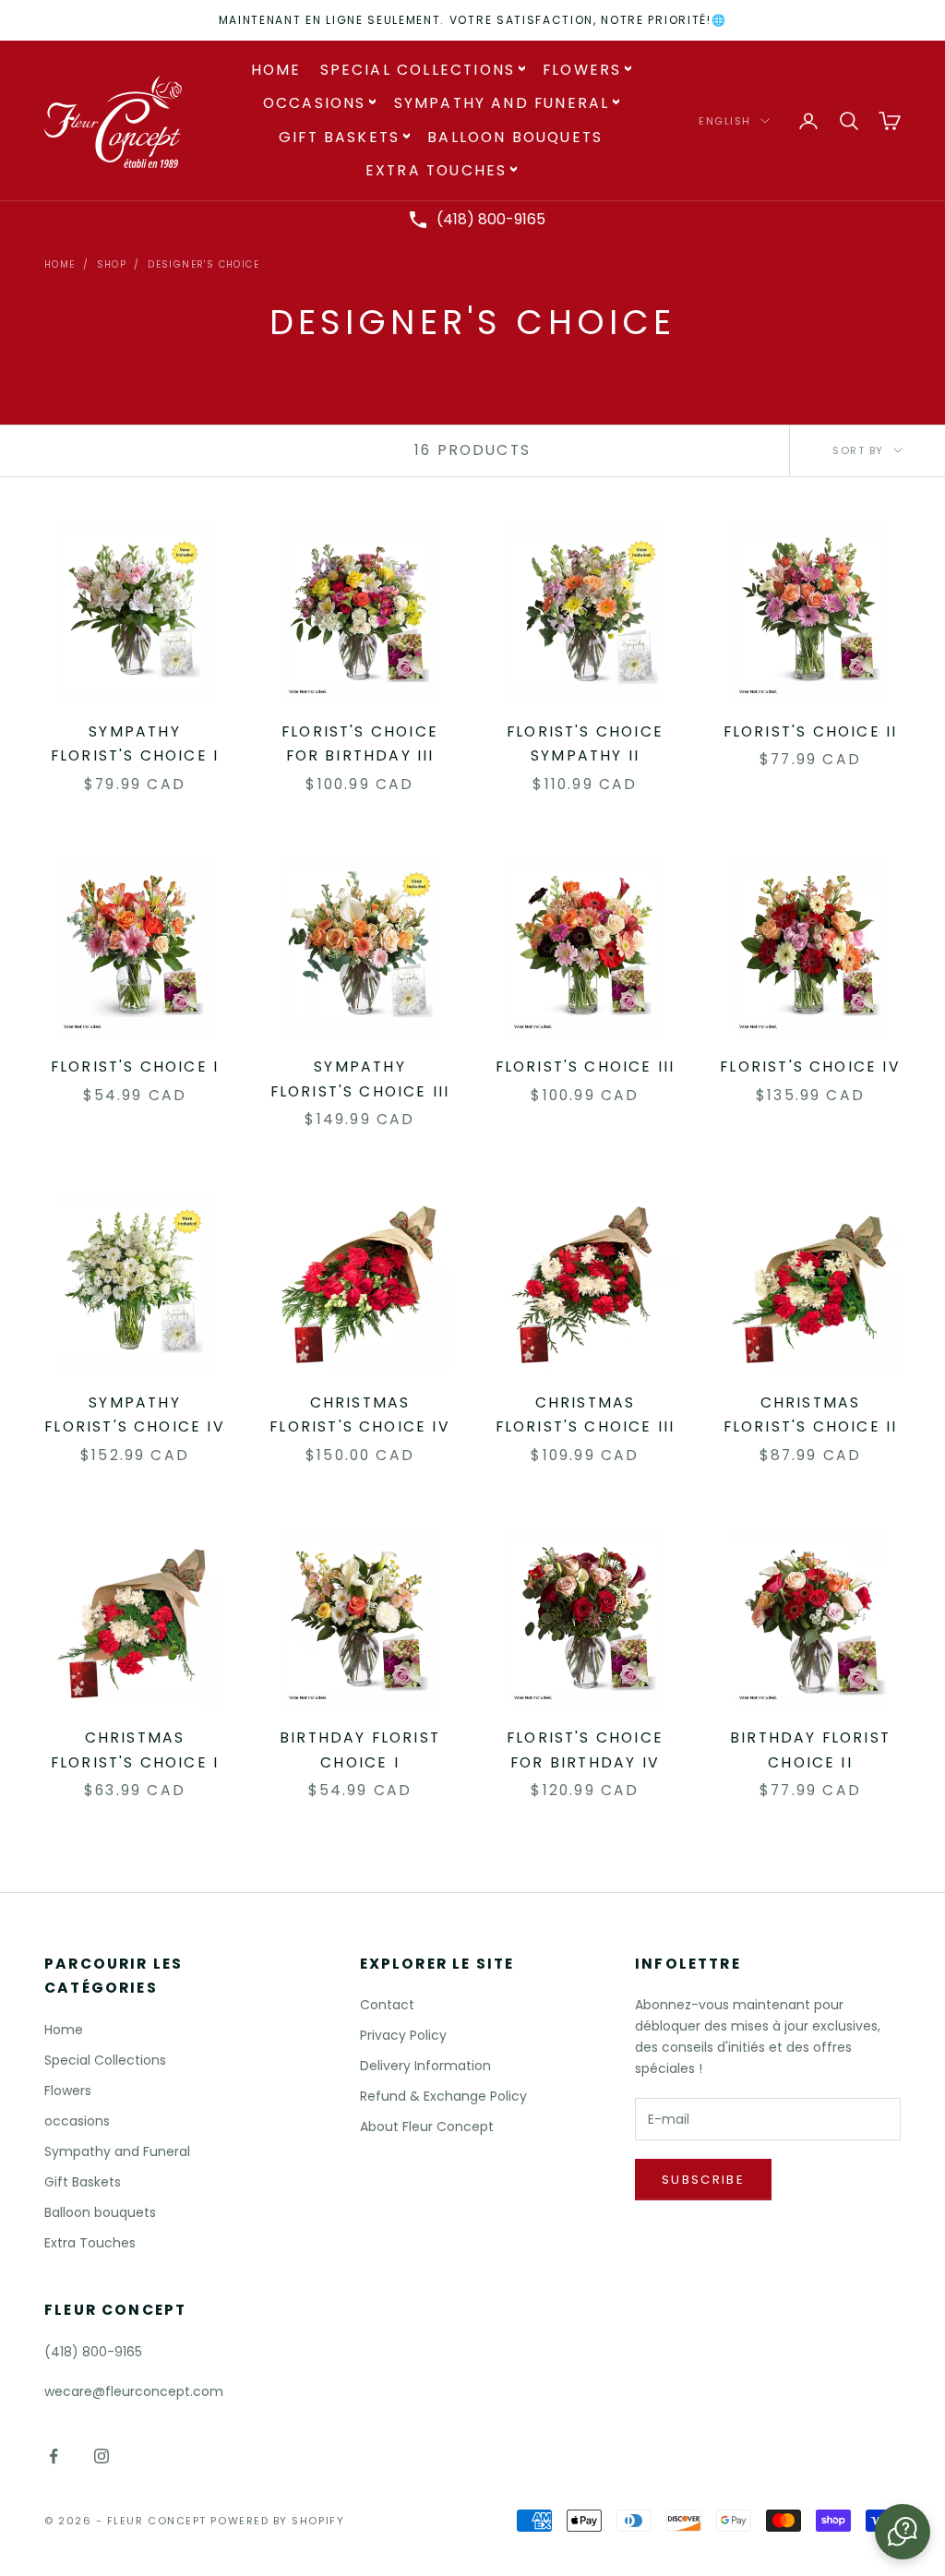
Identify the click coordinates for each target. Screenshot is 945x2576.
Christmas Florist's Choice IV (360, 1415)
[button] (903, 2532)
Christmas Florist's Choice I (135, 1750)
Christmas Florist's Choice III (586, 1415)
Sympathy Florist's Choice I (135, 744)
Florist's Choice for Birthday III (360, 744)
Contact (387, 2005)
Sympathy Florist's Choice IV (135, 1415)
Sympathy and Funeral (502, 103)
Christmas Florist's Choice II (811, 1415)
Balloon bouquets (515, 137)
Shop (112, 264)
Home (276, 70)
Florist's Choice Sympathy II (585, 744)
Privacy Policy (403, 2035)
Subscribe (703, 2180)
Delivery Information (425, 2066)
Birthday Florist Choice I (360, 1750)
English (725, 121)
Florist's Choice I (135, 1066)
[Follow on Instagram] (102, 2456)
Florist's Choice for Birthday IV (585, 1750)
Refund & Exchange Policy (443, 2096)
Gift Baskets (339, 137)
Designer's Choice (203, 264)
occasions (315, 103)
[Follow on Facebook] (54, 2456)
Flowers (582, 70)
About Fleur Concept (427, 2127)
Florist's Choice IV (810, 1066)
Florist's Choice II (811, 731)
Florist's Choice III (586, 1066)
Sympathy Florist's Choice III (360, 1079)
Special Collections (418, 70)
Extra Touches (436, 170)
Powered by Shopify (277, 2521)
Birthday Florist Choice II (810, 1750)
